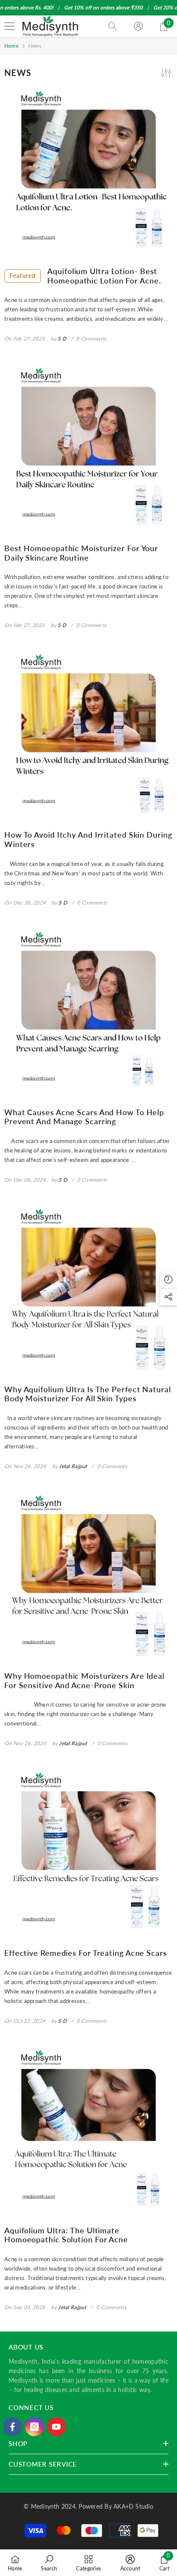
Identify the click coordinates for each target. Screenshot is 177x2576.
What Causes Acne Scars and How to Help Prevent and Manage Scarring (84, 1117)
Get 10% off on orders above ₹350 (103, 8)
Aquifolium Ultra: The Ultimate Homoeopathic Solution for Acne (66, 2235)
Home (11, 46)
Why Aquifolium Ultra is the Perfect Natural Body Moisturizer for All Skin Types (88, 1394)
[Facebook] (12, 2427)
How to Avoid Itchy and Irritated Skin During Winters (88, 840)
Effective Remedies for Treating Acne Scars (86, 1953)
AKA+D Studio (133, 2506)
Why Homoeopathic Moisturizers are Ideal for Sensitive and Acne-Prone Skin (84, 1681)
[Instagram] (34, 2427)
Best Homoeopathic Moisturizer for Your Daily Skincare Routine (81, 553)
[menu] (9, 26)
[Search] (113, 26)
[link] (49, 2563)
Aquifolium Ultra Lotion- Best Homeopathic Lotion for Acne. (85, 276)
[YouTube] (56, 2427)
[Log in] (138, 26)
